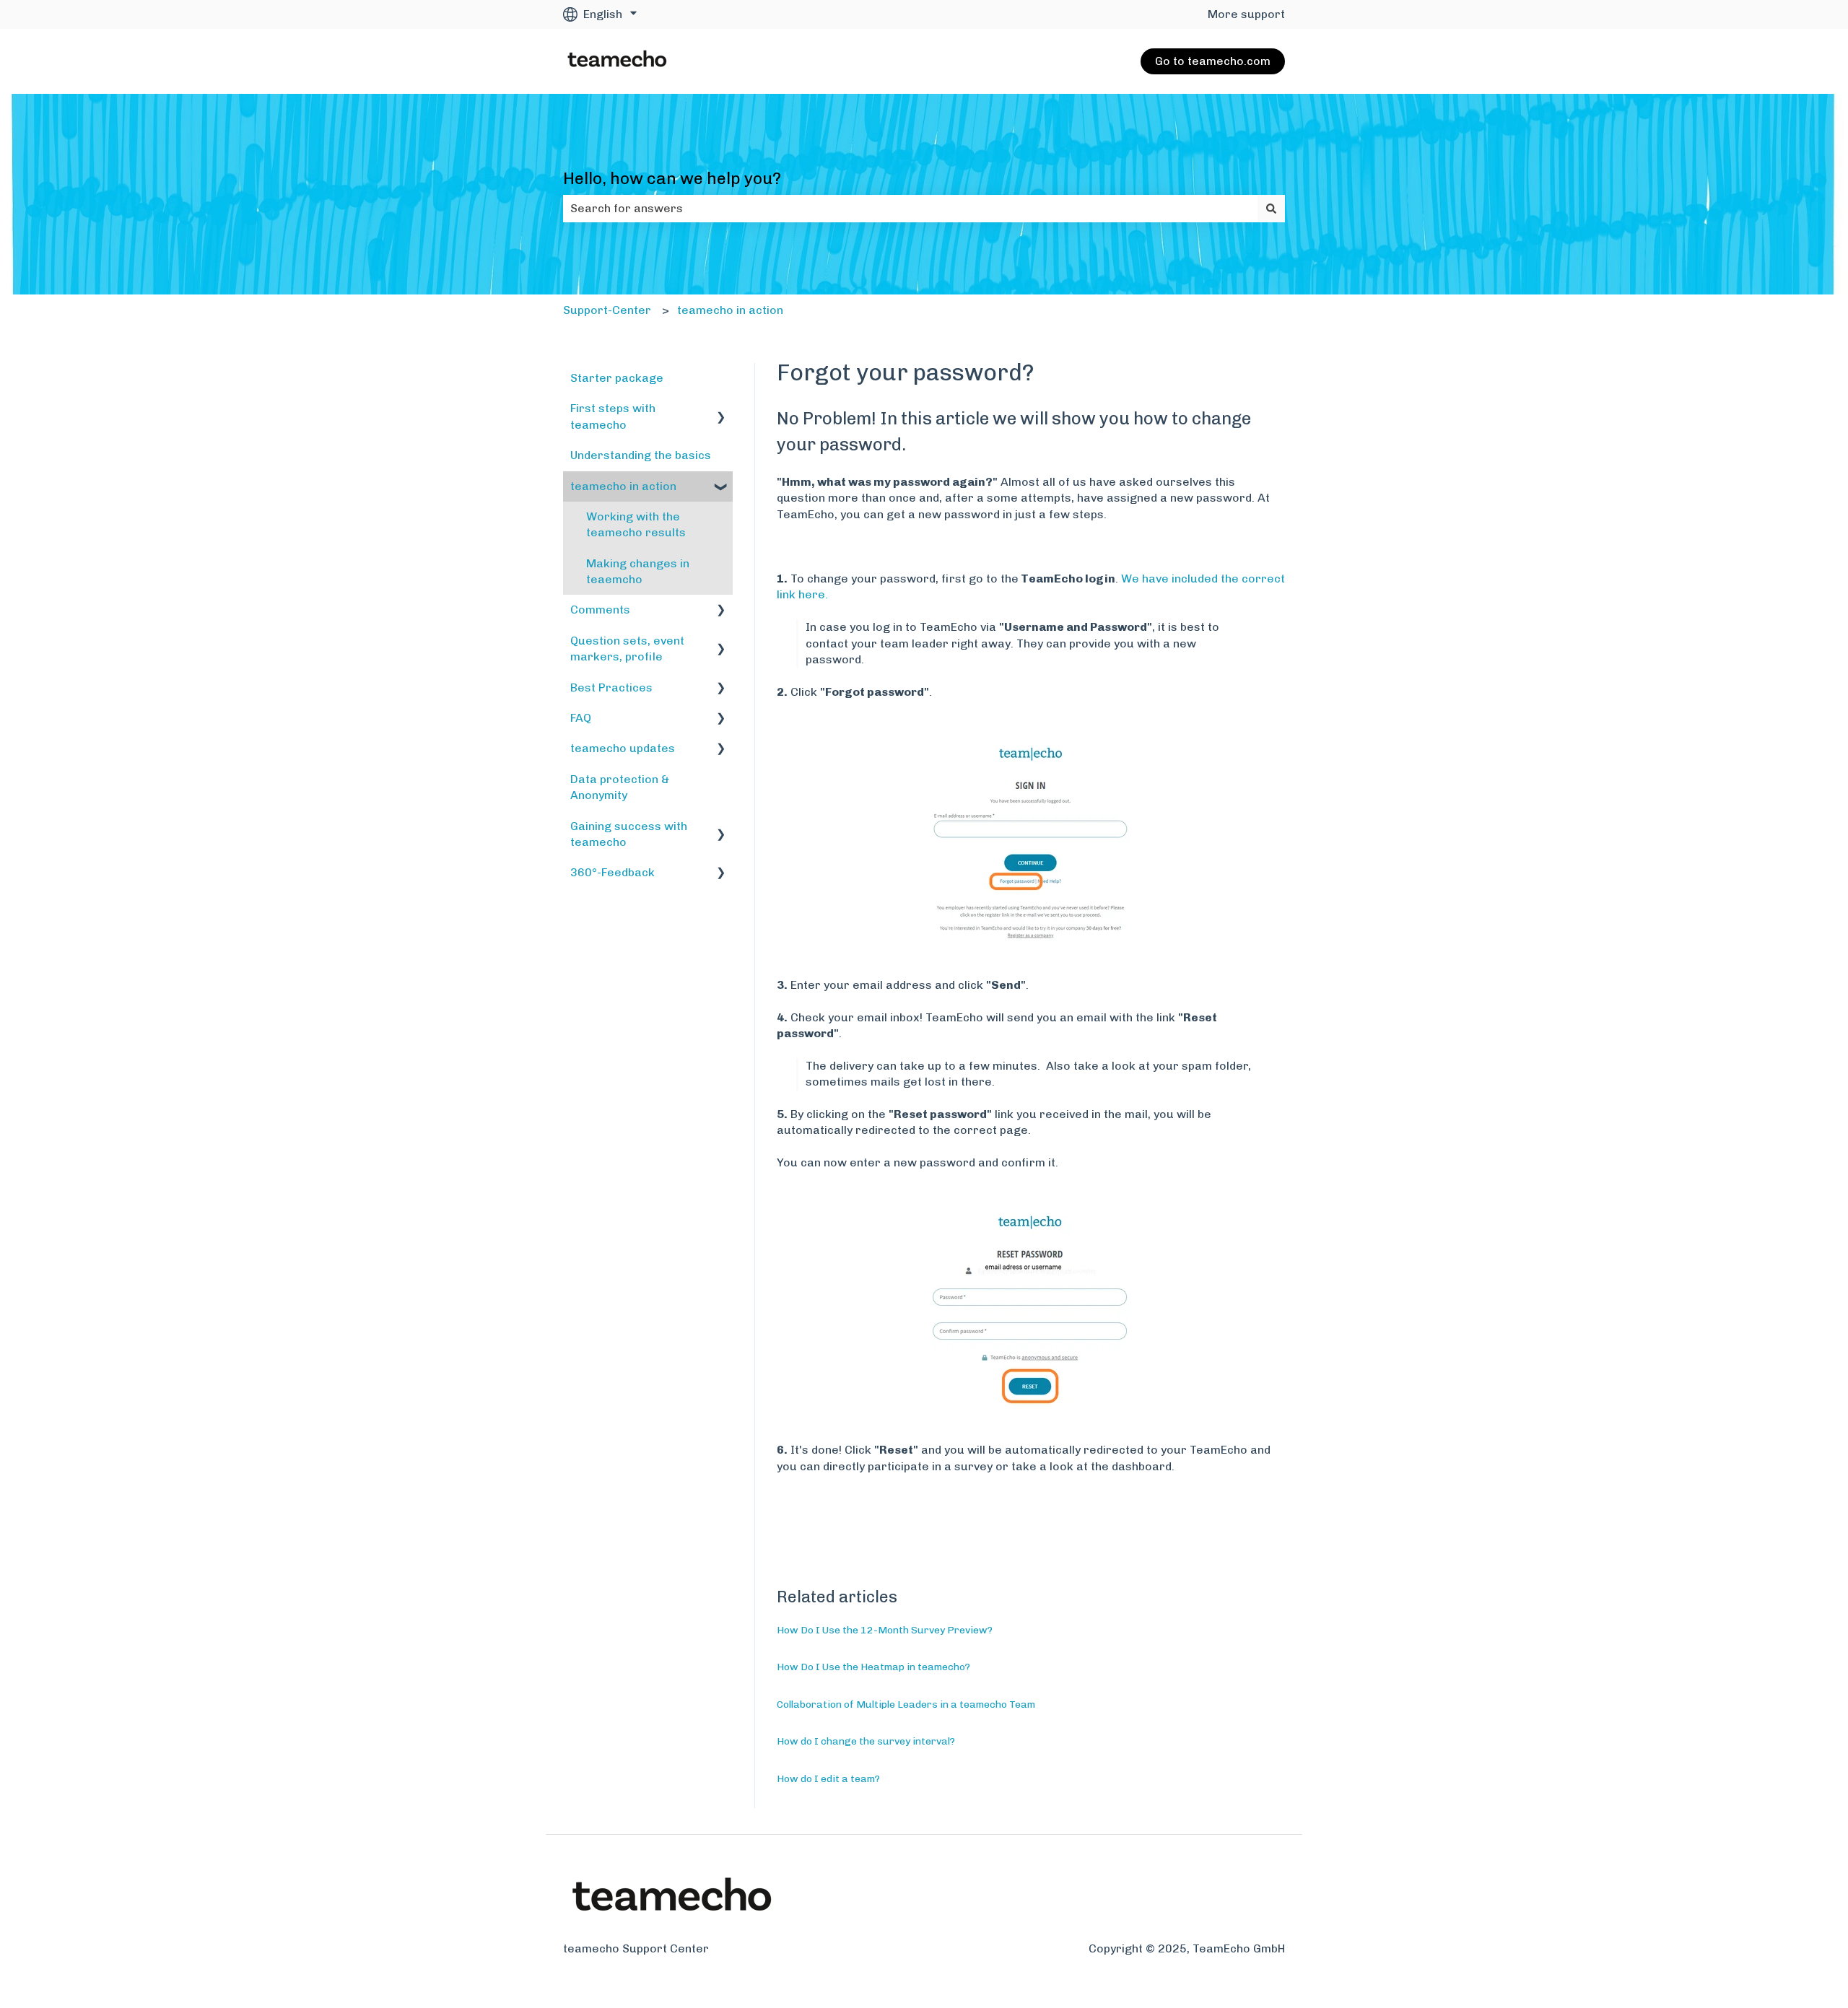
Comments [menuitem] (600, 610)
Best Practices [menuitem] (611, 687)
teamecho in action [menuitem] (623, 486)
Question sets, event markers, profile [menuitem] (627, 649)
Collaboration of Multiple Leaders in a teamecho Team (906, 1704)
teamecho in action (730, 310)
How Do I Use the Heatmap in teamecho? (873, 1667)
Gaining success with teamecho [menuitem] (629, 834)
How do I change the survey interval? (866, 1741)
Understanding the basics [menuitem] (641, 455)
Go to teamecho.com (1213, 61)
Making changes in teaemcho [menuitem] (638, 571)
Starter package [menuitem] (617, 378)
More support (1246, 14)
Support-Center (607, 310)
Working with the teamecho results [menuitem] (636, 524)
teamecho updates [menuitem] (623, 748)
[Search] (1271, 209)
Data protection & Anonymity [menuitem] (620, 787)
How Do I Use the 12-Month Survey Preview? (885, 1630)
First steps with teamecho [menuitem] (613, 416)
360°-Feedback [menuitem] (613, 872)
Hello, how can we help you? (672, 178)
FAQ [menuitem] (581, 718)
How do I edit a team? (828, 1779)
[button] (721, 410)
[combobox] (910, 209)
